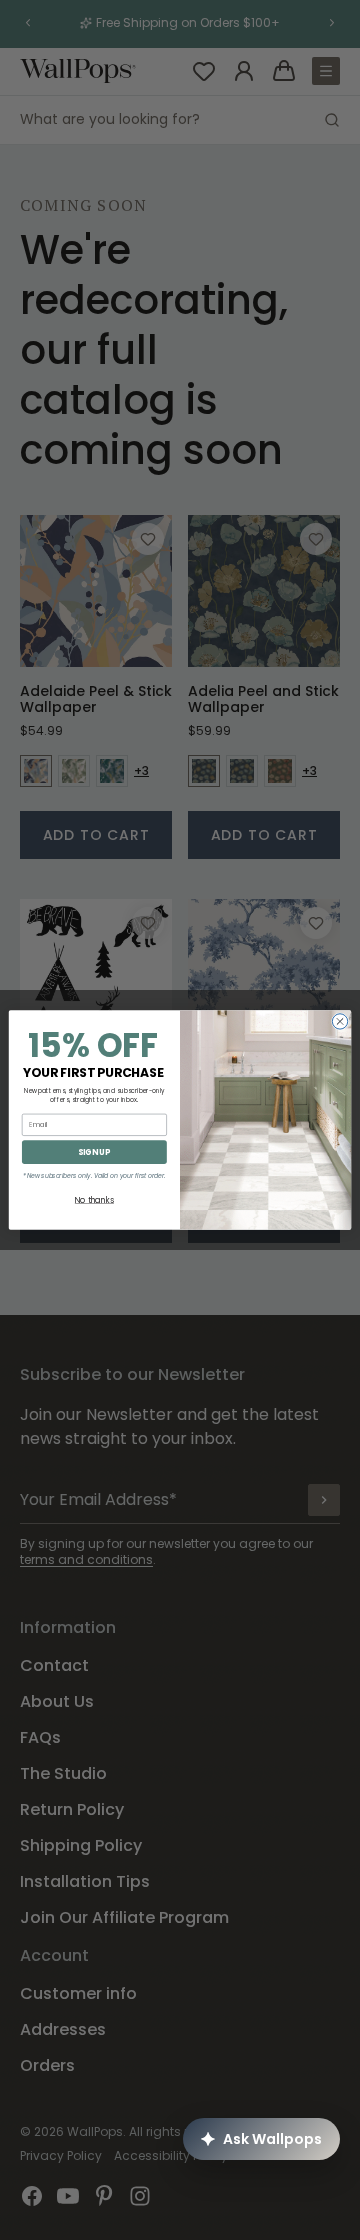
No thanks (94, 1199)
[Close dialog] (339, 1021)
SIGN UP (94, 1151)
